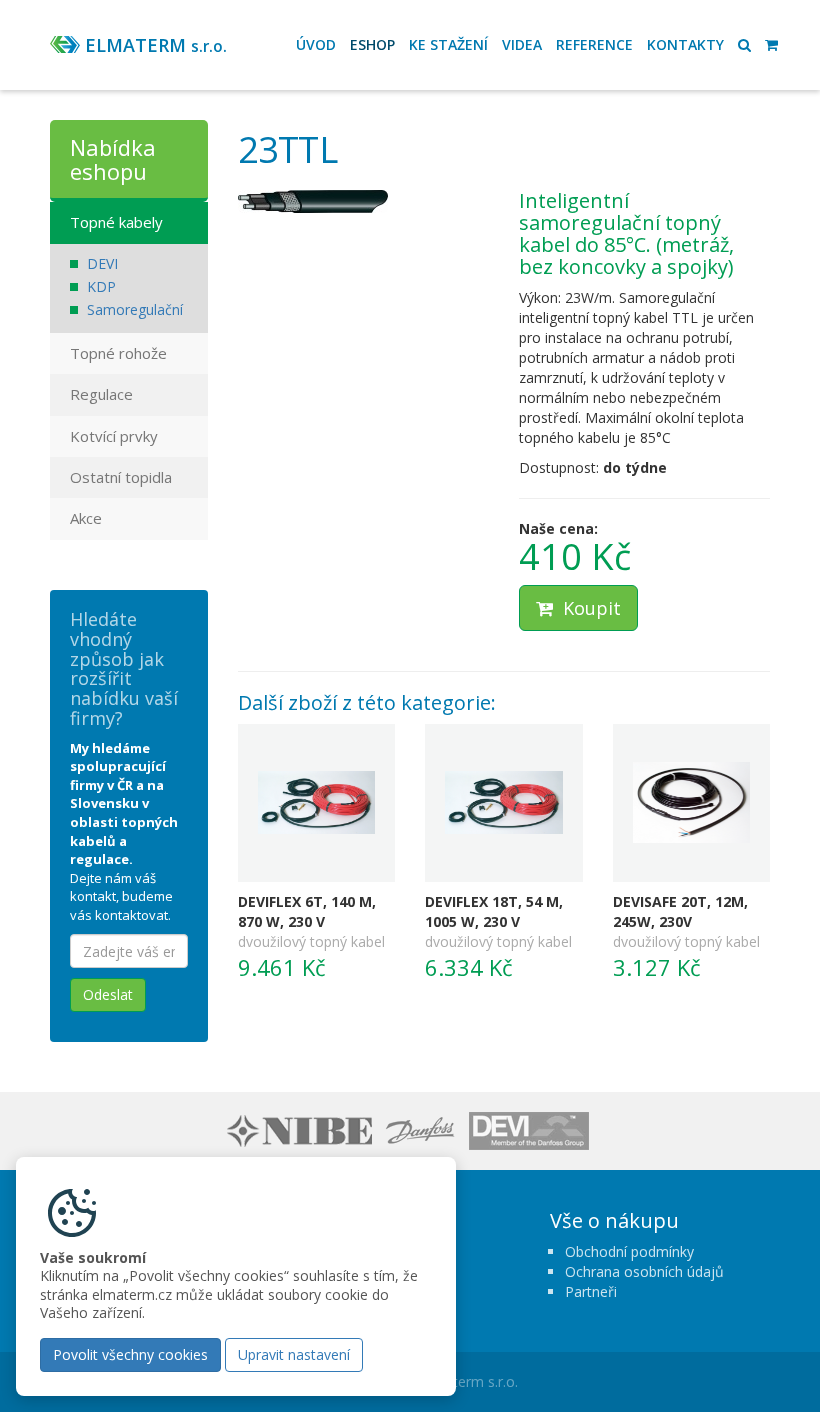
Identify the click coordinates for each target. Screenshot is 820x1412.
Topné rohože (118, 353)
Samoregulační (135, 309)
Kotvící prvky (114, 436)
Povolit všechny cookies (130, 1354)
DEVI (102, 263)
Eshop (372, 44)
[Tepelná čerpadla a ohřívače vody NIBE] (302, 1129)
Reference (594, 44)
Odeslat (108, 994)
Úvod (316, 44)
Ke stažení (448, 44)
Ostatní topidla (121, 477)
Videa (522, 44)
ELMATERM (156, 45)
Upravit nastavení (294, 1354)
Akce (86, 518)
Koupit (589, 608)
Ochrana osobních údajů (644, 1271)
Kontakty (685, 44)
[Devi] (531, 1129)
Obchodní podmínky (629, 1251)
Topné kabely (116, 222)
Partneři (591, 1291)
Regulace (101, 394)
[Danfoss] (423, 1129)
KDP (101, 286)
